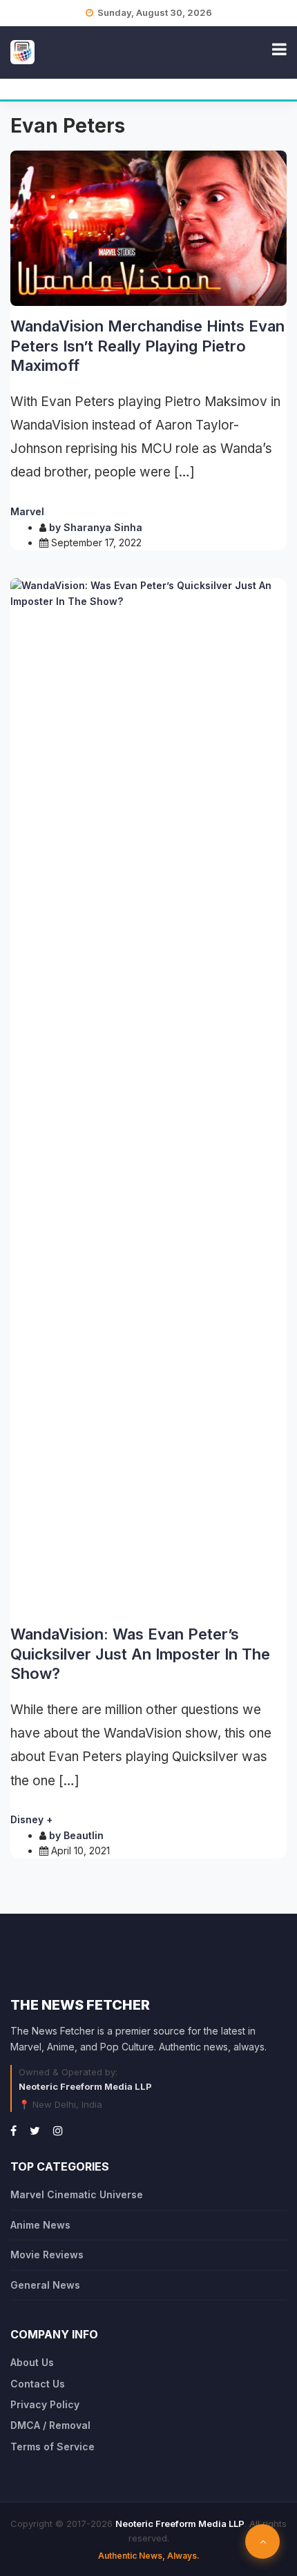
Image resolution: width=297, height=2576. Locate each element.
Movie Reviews (47, 2255)
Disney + (31, 1819)
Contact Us (38, 2384)
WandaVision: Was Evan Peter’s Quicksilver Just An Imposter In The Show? (140, 1654)
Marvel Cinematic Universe (77, 2194)
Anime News (40, 2225)
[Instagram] (58, 2131)
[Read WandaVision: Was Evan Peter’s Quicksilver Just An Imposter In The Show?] (148, 1096)
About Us (32, 2362)
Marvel (27, 511)
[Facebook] (13, 2131)
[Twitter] (35, 2131)
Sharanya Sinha (103, 527)
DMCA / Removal (50, 2425)
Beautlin (84, 1835)
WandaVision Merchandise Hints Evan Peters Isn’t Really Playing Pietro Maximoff (147, 346)
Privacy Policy (45, 2404)
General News (45, 2285)
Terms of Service (52, 2447)
